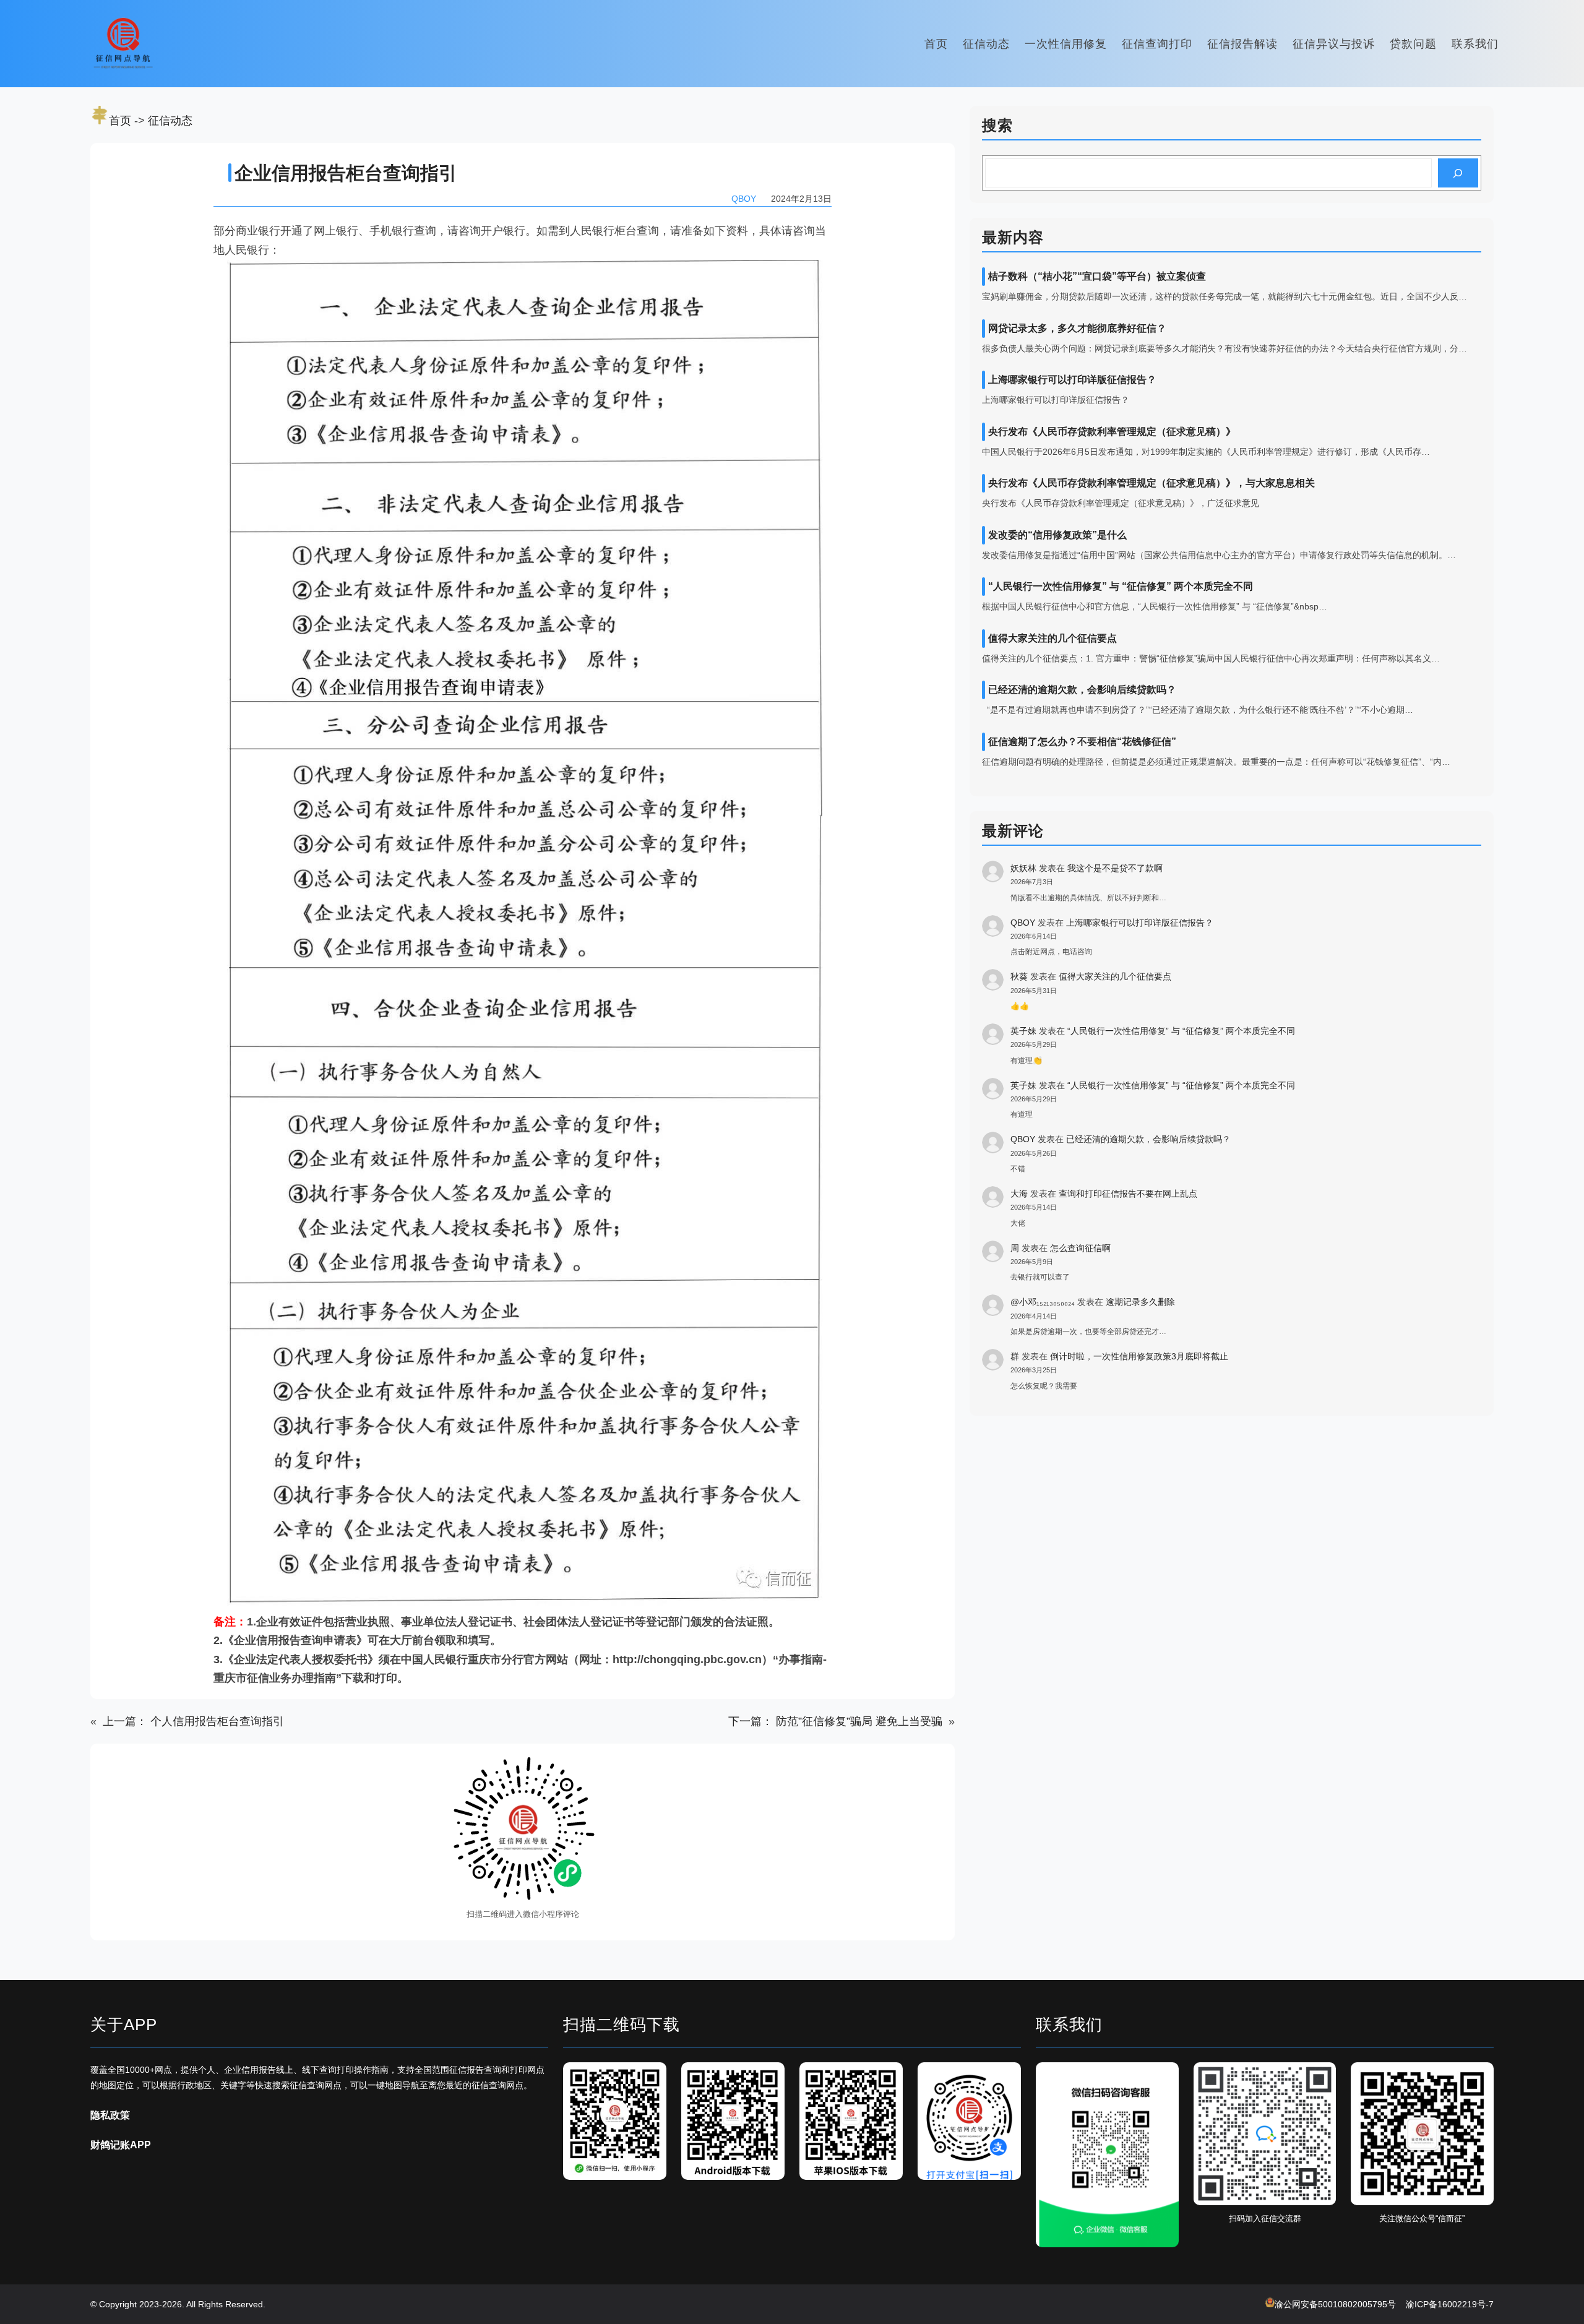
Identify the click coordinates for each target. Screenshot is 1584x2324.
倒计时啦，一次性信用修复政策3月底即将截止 (1139, 1356)
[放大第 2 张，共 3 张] (1320, 2078)
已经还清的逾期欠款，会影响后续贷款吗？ (1082, 690)
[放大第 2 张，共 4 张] (768, 2078)
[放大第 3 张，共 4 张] (887, 2078)
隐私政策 (110, 2115)
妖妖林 (1023, 868)
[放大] (581, 1771)
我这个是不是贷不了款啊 (1115, 868)
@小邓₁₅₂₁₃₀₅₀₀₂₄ (1043, 1302)
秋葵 (1019, 976)
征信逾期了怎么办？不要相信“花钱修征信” (1082, 742)
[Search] (1458, 173)
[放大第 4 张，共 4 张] (1005, 2078)
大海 (1019, 1194)
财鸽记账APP (121, 2145)
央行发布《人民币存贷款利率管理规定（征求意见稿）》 (1112, 432)
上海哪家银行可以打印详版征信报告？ (1072, 380)
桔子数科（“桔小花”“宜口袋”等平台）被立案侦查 (1097, 276)
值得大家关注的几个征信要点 (1052, 638)
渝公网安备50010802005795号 (1335, 2304)
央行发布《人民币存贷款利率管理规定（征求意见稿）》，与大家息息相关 (1151, 483)
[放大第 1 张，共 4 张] (650, 2078)
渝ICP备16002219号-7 (1450, 2304)
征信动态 (170, 121)
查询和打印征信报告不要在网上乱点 (1128, 1194)
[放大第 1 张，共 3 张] (1163, 2078)
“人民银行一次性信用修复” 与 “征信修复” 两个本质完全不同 (1121, 586)
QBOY (1023, 923)
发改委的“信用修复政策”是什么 (1057, 535)
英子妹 (1023, 1031)
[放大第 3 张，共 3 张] (1478, 2078)
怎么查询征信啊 (1080, 1248)
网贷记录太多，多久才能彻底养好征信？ (1077, 328)
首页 (120, 121)
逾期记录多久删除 (1140, 1302)
